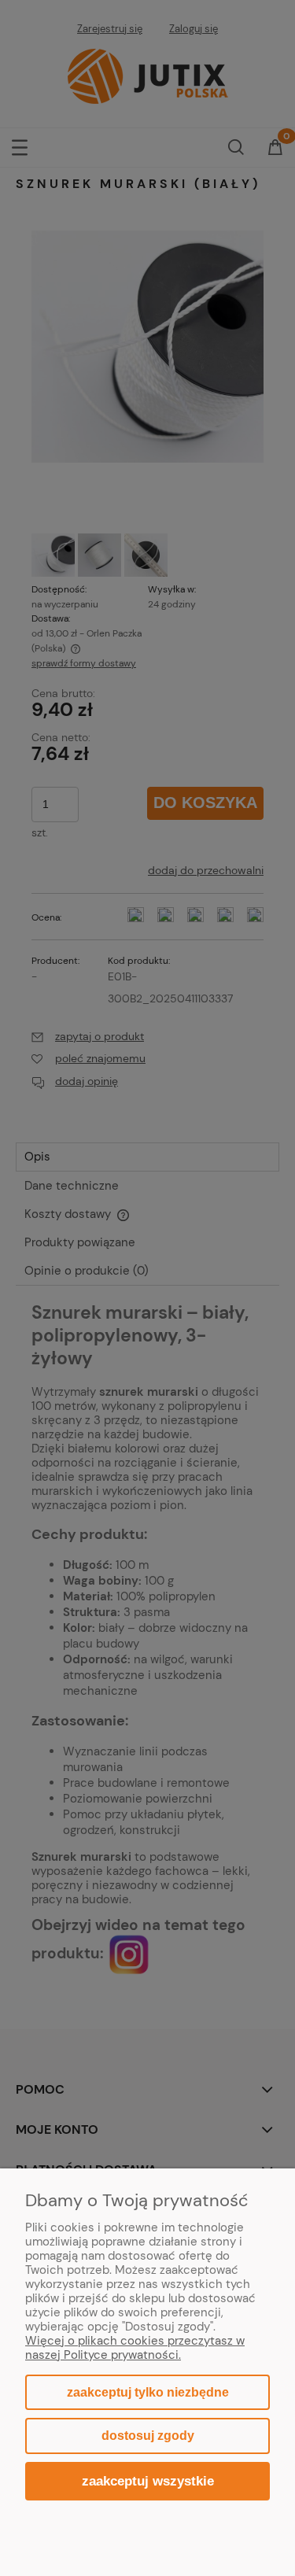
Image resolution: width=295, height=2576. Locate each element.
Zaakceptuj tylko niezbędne (148, 2392)
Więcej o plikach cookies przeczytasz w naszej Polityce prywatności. (135, 2348)
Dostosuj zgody (148, 2436)
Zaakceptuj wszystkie (148, 2481)
